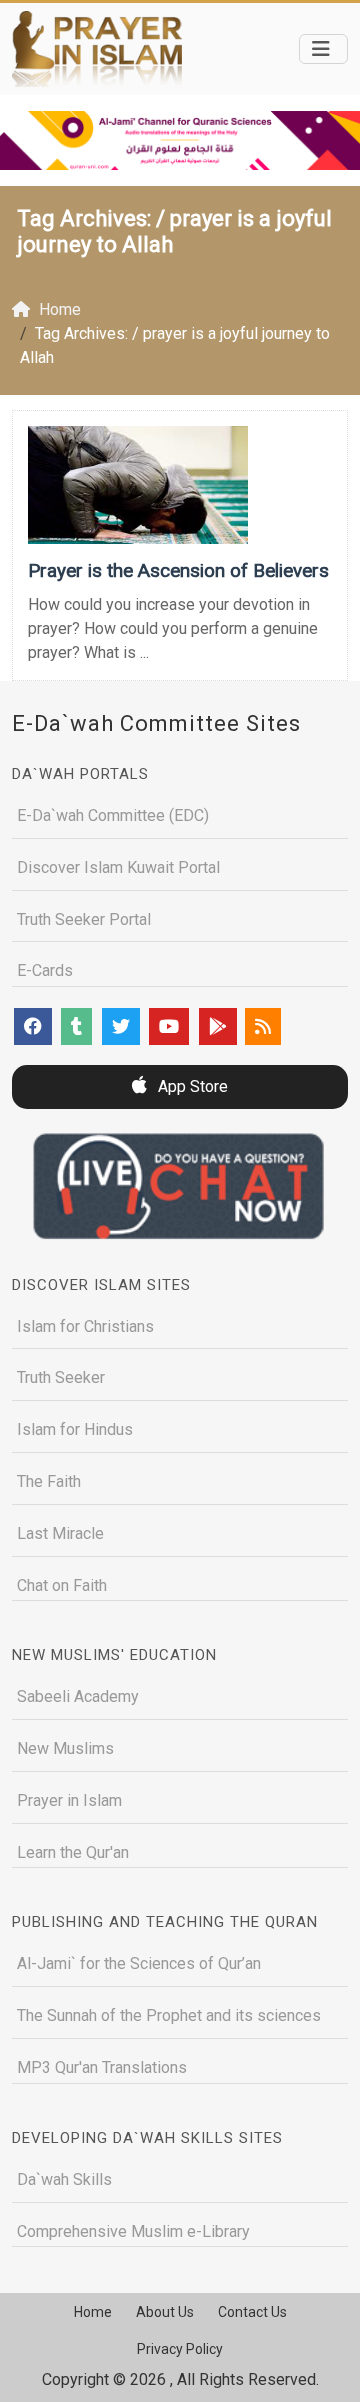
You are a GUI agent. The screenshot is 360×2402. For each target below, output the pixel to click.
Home (93, 2312)
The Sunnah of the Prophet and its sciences (169, 2015)
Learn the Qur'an (73, 1852)
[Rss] (263, 1026)
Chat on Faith (62, 1585)
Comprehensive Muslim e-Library (133, 2231)
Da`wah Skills (64, 2179)
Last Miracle (60, 1533)
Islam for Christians (85, 1326)
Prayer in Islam (69, 1800)
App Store (191, 1086)
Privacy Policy (180, 2349)
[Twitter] (121, 1026)
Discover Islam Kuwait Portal (118, 867)
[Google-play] (218, 1026)
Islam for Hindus (75, 1429)
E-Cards (45, 970)
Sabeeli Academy (78, 1696)
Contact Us (252, 2312)
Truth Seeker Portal (84, 919)
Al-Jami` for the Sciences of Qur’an (139, 1963)
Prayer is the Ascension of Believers (178, 570)
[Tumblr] (76, 1026)
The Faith (49, 1481)
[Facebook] (33, 1026)
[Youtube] (169, 1026)
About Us (165, 2312)
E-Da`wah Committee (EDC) (113, 815)
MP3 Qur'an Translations (102, 2067)
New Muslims (65, 1748)
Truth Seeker (61, 1377)
